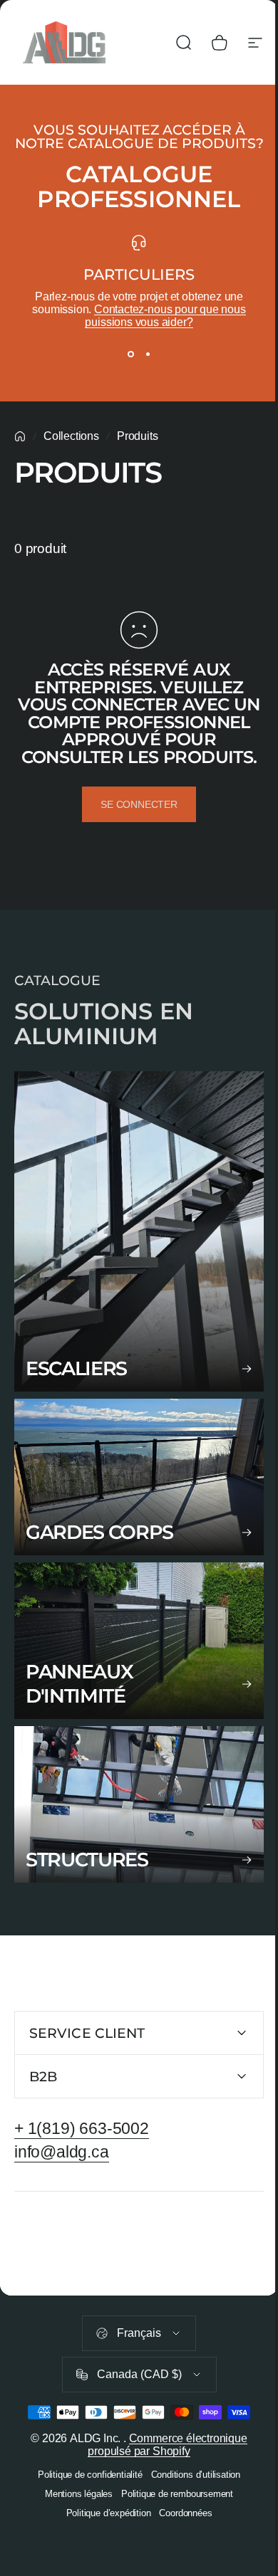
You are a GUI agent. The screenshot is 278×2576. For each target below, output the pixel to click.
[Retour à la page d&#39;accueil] (20, 436)
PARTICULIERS (139, 274)
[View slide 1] (130, 354)
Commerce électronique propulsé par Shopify (162, 2475)
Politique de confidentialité (84, 2505)
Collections (71, 436)
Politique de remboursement (171, 2524)
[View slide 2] (148, 354)
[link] (139, 1231)
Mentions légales (73, 2524)
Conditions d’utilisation (190, 2505)
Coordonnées (180, 2544)
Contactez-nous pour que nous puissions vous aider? (165, 316)
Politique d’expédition (103, 2544)
